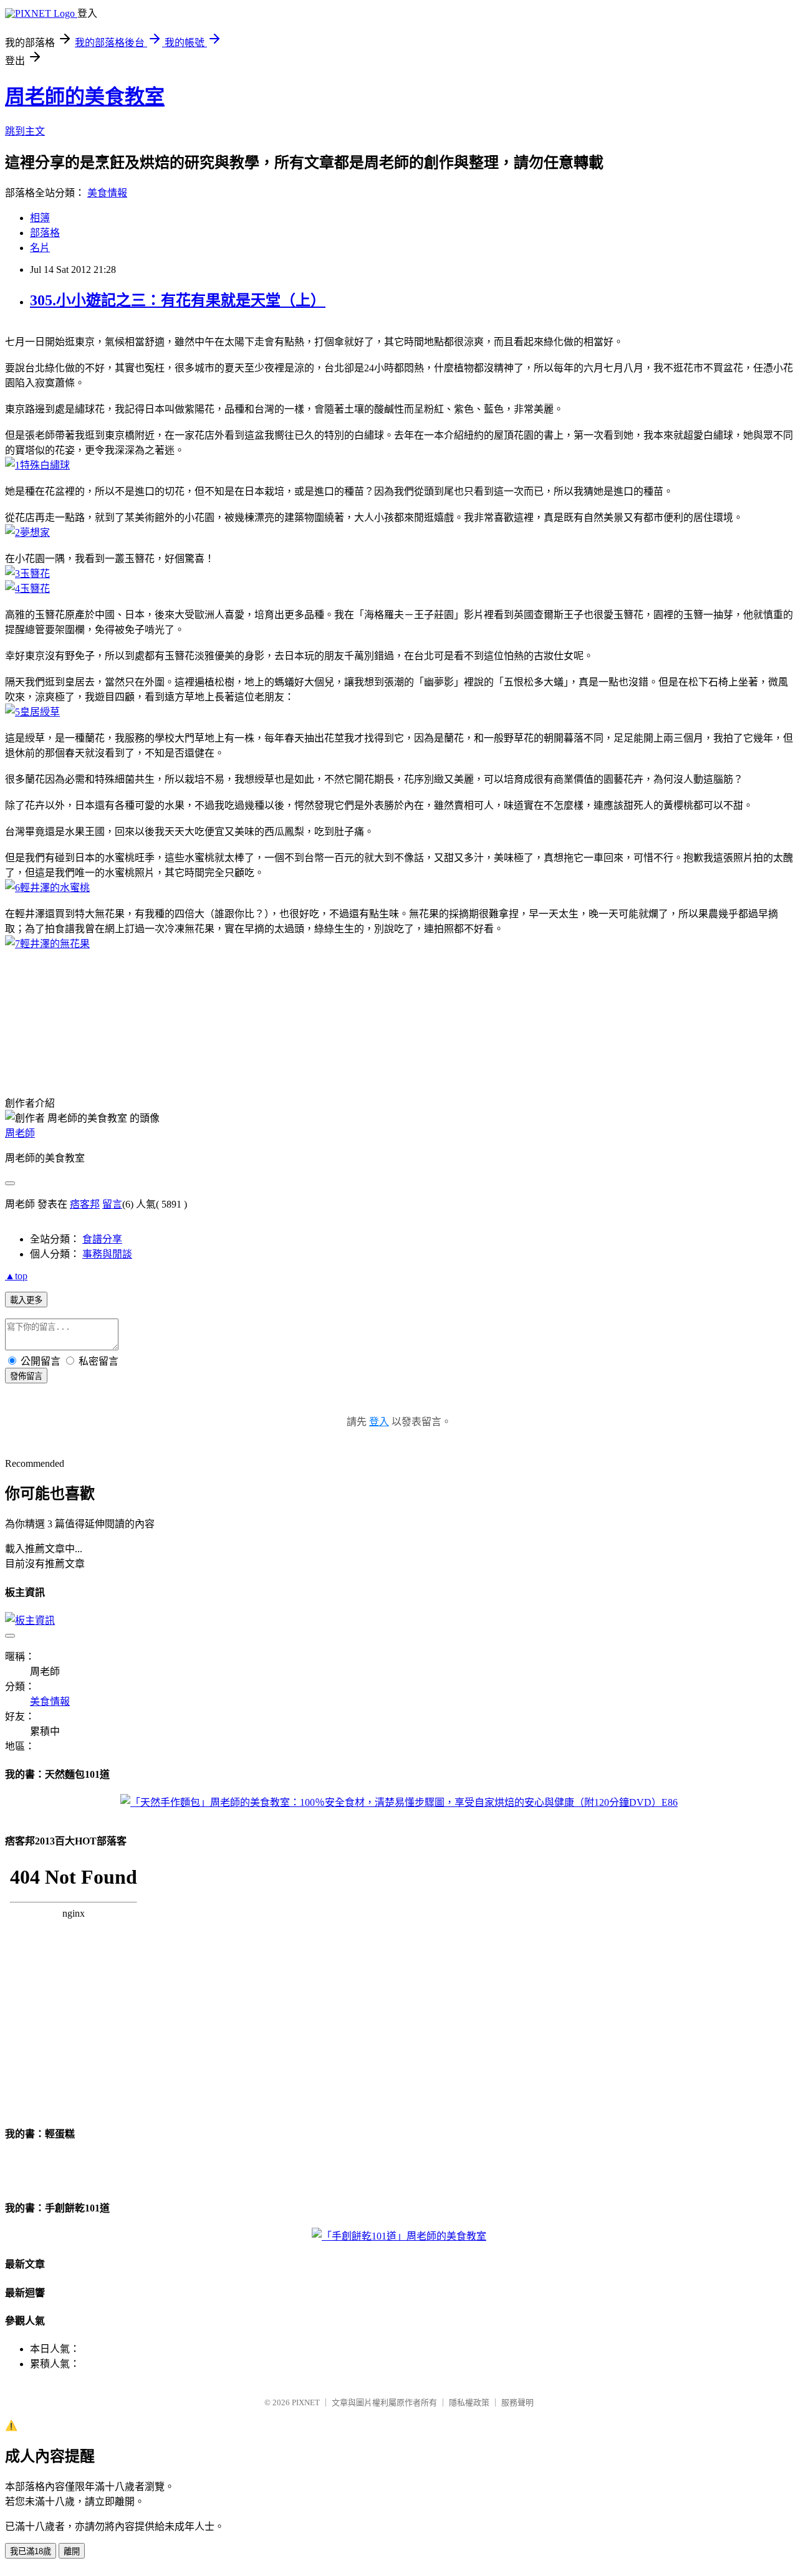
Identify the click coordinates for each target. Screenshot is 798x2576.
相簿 (40, 218)
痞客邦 (85, 1204)
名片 (40, 248)
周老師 (20, 1133)
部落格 (45, 233)
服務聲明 (517, 2402)
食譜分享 (102, 1239)
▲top (16, 1276)
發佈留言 (26, 1376)
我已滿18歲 (31, 2551)
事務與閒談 (107, 1254)
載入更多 (26, 1300)
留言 (112, 1204)
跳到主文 (25, 131)
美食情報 (107, 193)
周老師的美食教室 (85, 97)
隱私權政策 (469, 2402)
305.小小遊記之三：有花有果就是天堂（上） (178, 300)
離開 (72, 2551)
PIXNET (306, 2402)
